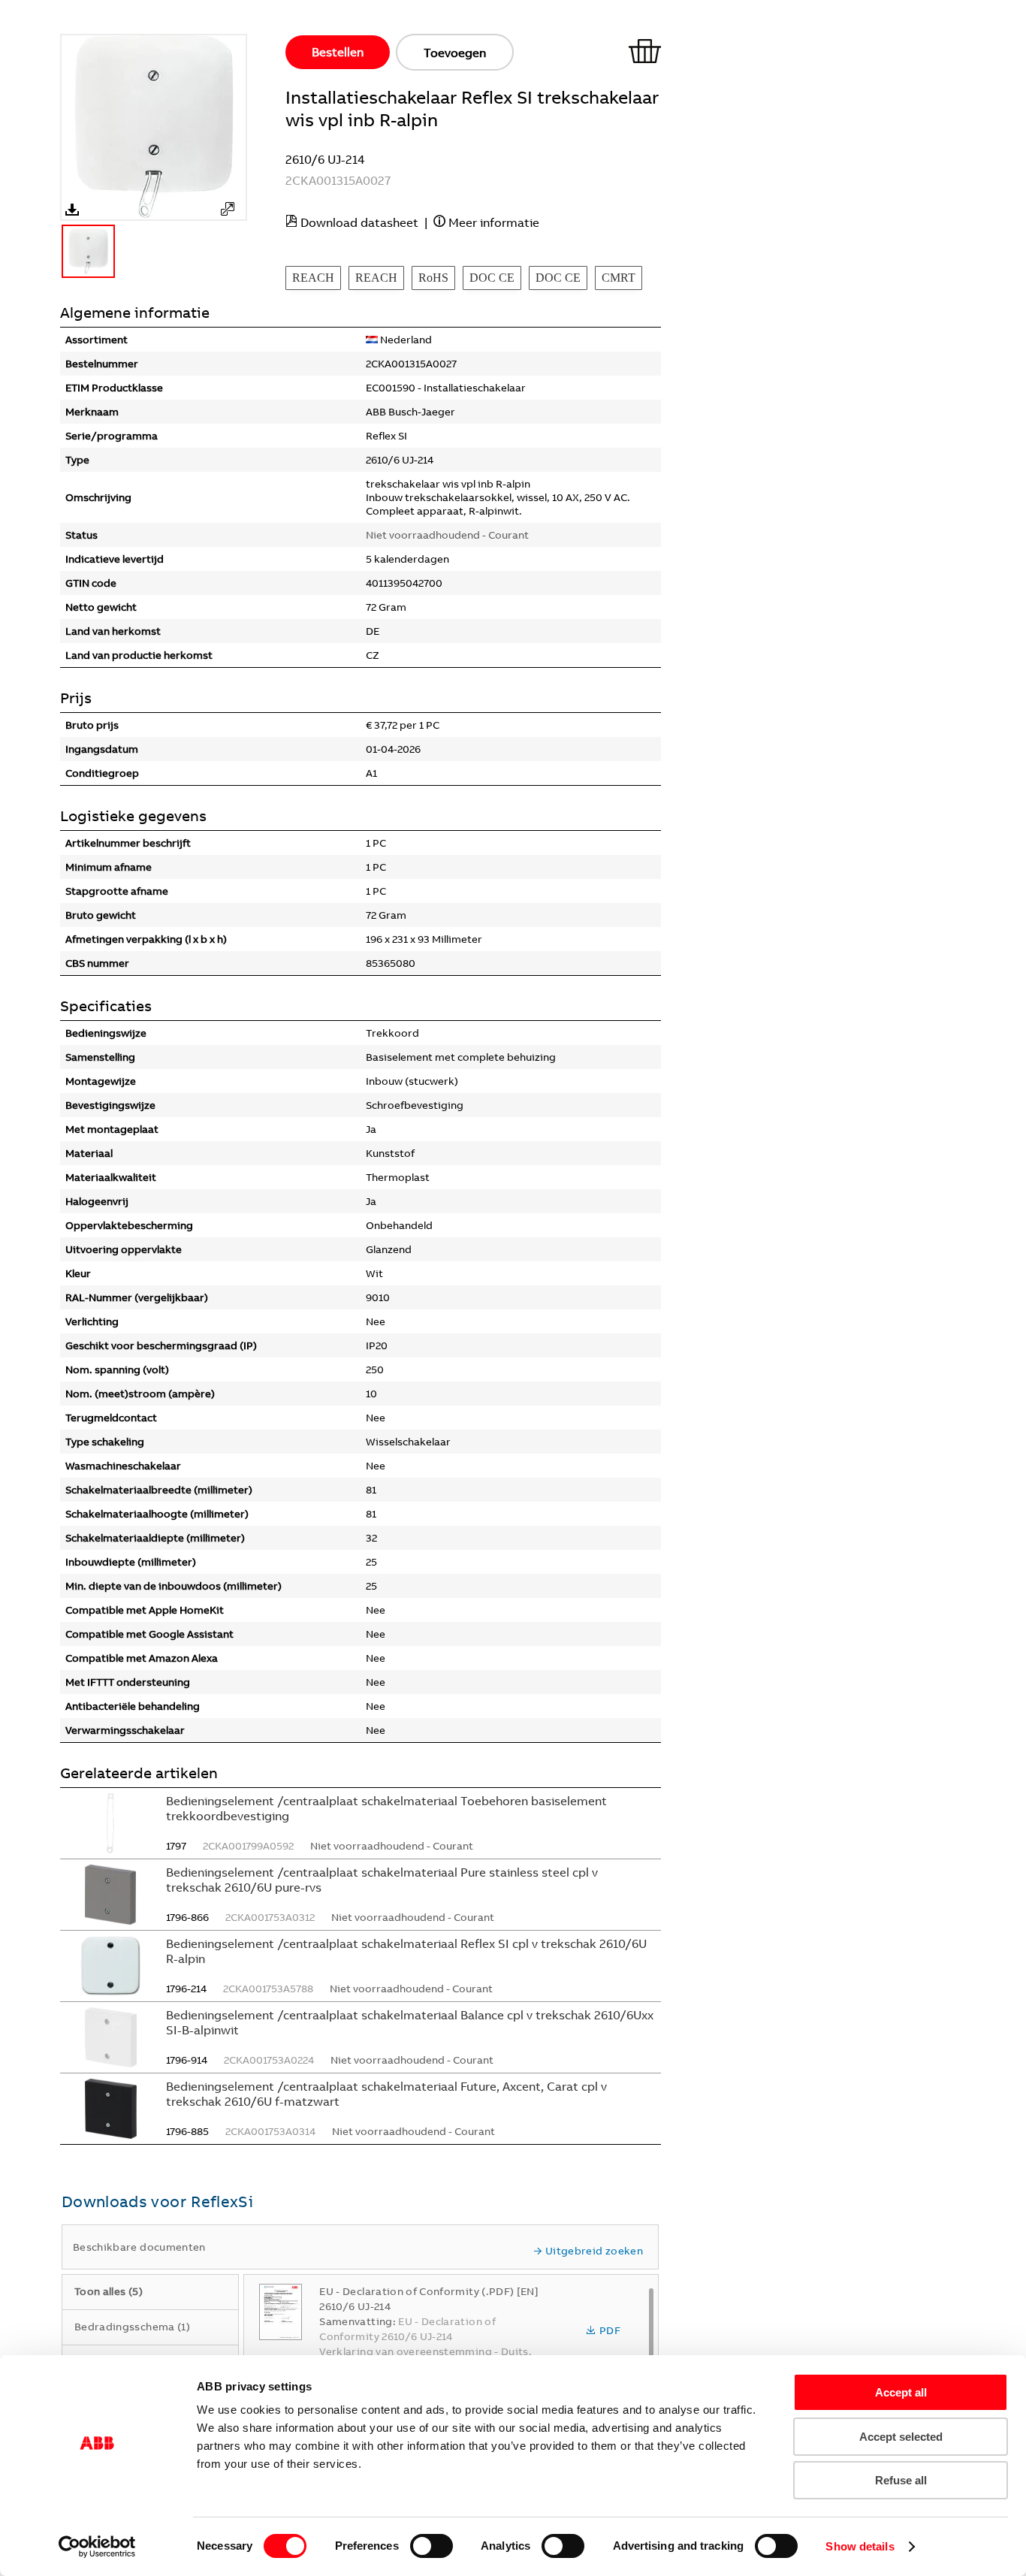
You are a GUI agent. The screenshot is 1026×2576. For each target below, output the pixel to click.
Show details (860, 2546)
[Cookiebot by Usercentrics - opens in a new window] (97, 2547)
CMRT (619, 278)
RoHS (433, 278)
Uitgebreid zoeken (594, 2251)
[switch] (432, 2546)
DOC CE (492, 278)
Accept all (901, 2392)
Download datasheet (359, 222)
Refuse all (901, 2480)
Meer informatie (494, 222)
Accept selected (901, 2437)
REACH (313, 278)
